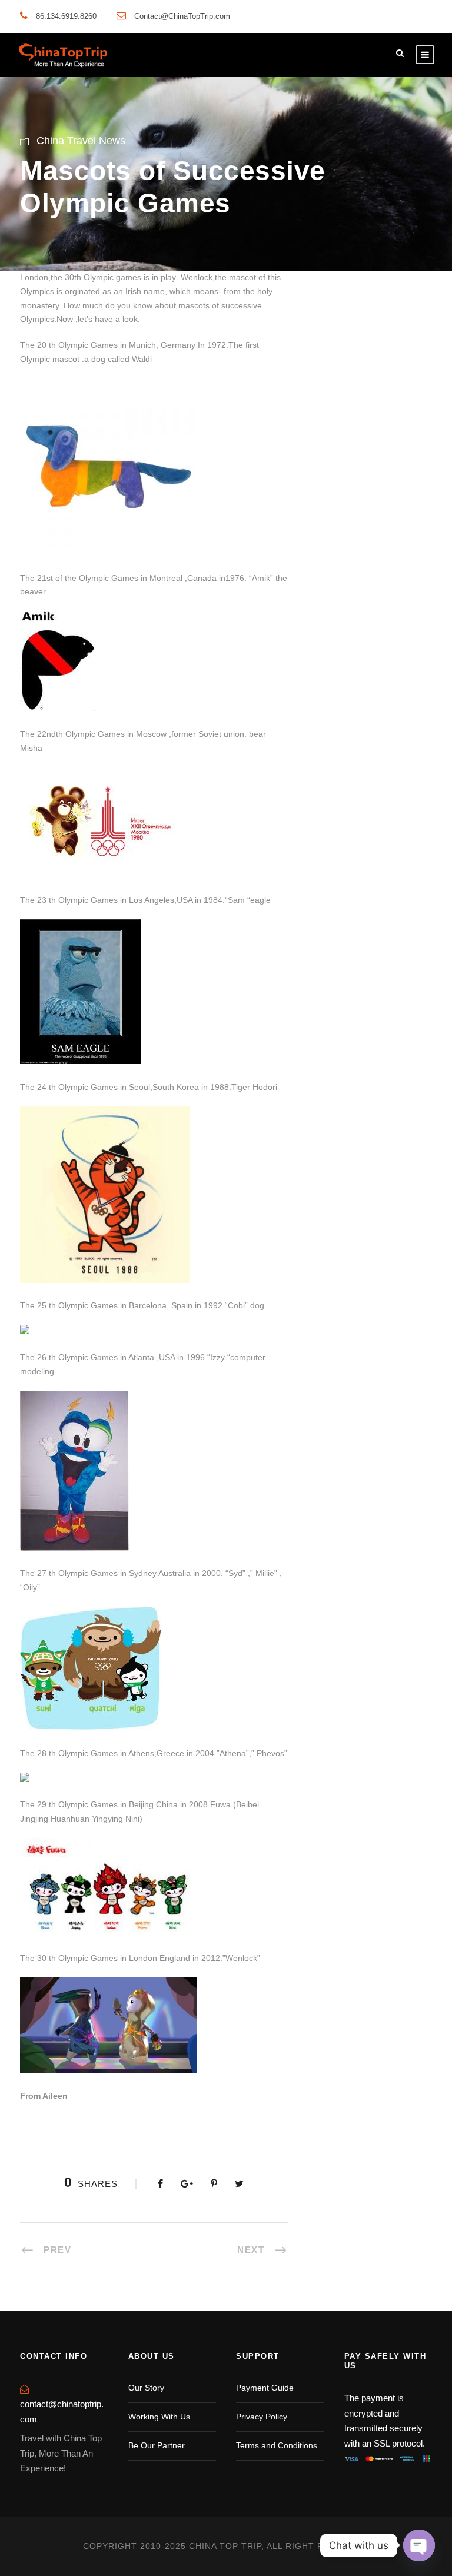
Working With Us (159, 2417)
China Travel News (81, 141)
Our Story (146, 2388)
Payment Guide (265, 2388)
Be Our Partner (157, 2445)
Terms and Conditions (277, 2445)
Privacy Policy (262, 2417)
